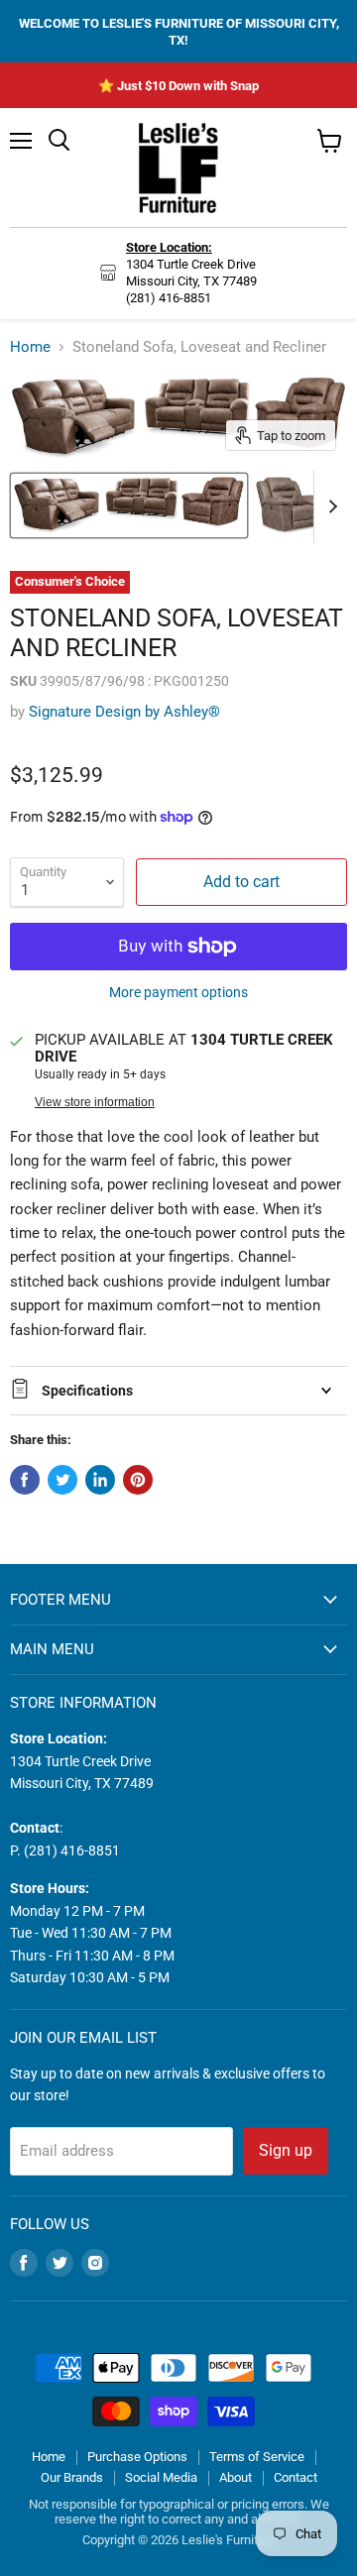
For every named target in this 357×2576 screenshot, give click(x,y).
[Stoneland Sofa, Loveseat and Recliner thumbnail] (129, 505)
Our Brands (72, 2477)
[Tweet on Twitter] (62, 1480)
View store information (95, 1102)
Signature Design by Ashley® (124, 712)
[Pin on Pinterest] (138, 1480)
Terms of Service (257, 2457)
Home (30, 347)
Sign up (286, 2150)
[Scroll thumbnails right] (329, 506)
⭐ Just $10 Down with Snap (178, 86)
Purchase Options (137, 2457)
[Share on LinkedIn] (100, 1480)
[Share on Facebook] (25, 1480)
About (236, 2477)
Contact (296, 2477)
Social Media (161, 2477)
